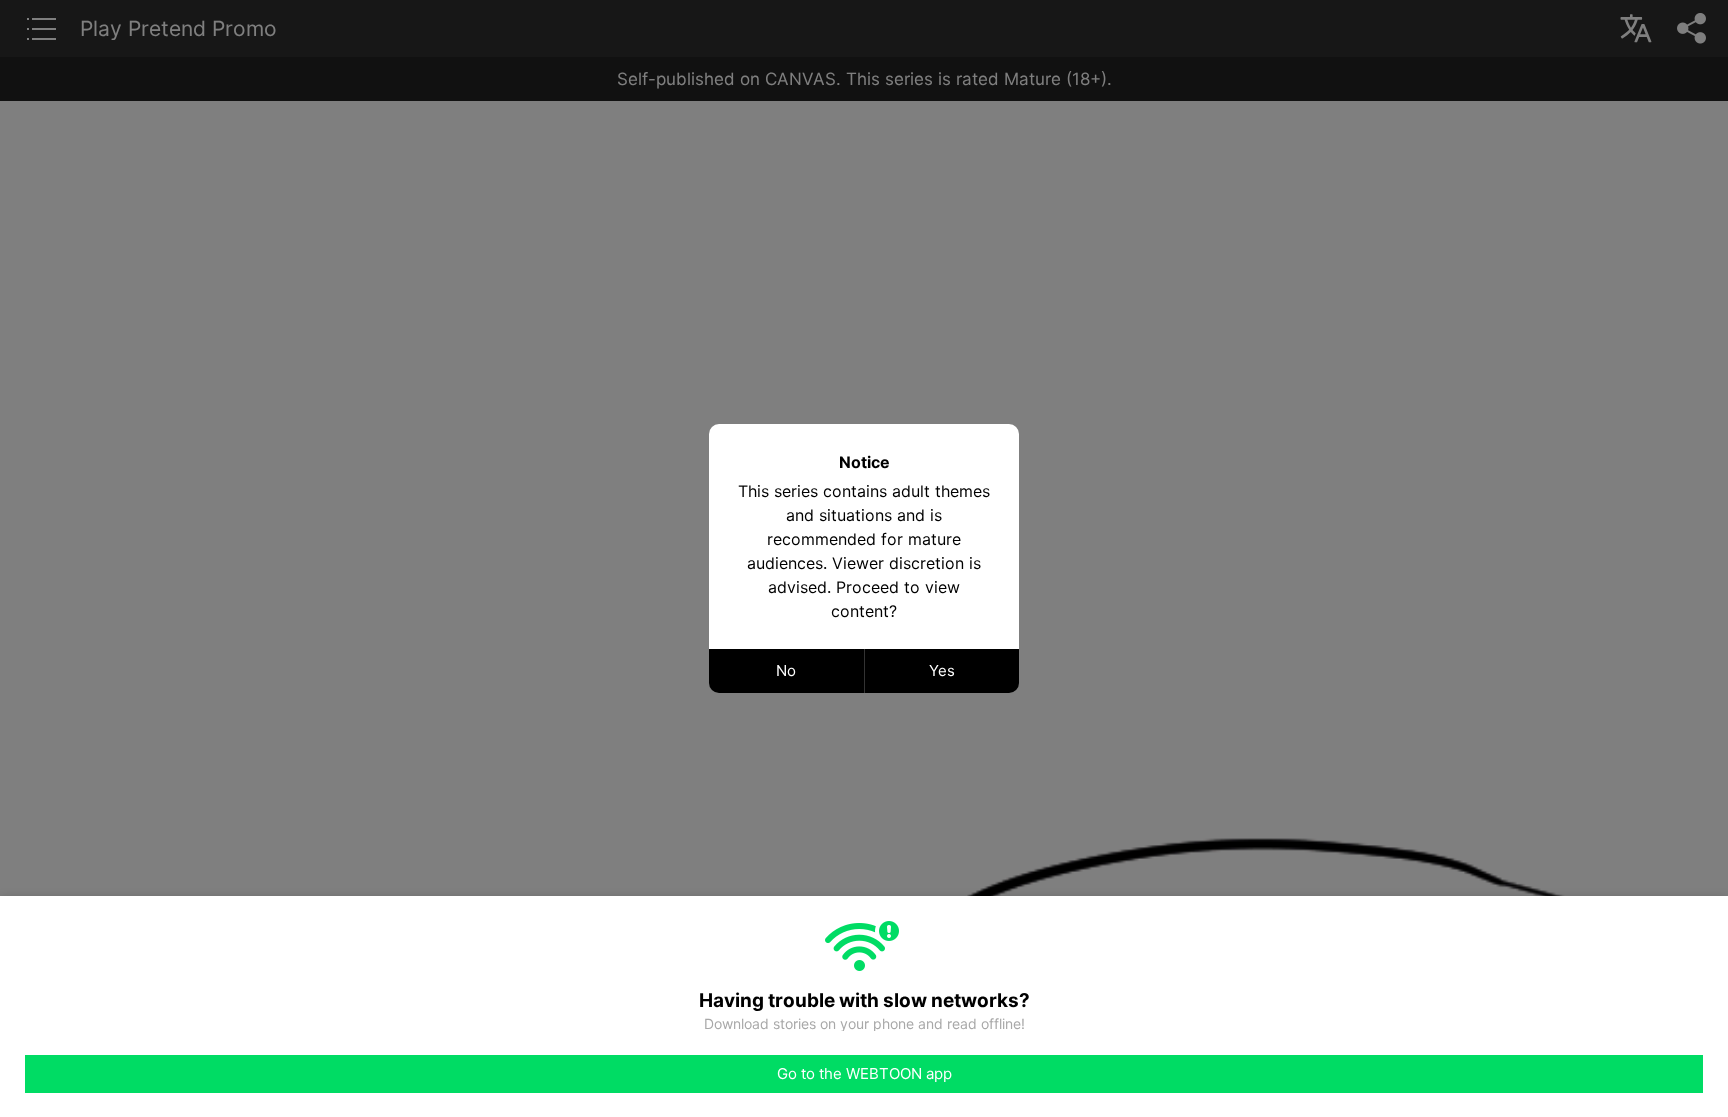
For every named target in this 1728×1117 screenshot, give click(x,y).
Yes (942, 670)
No (786, 670)
